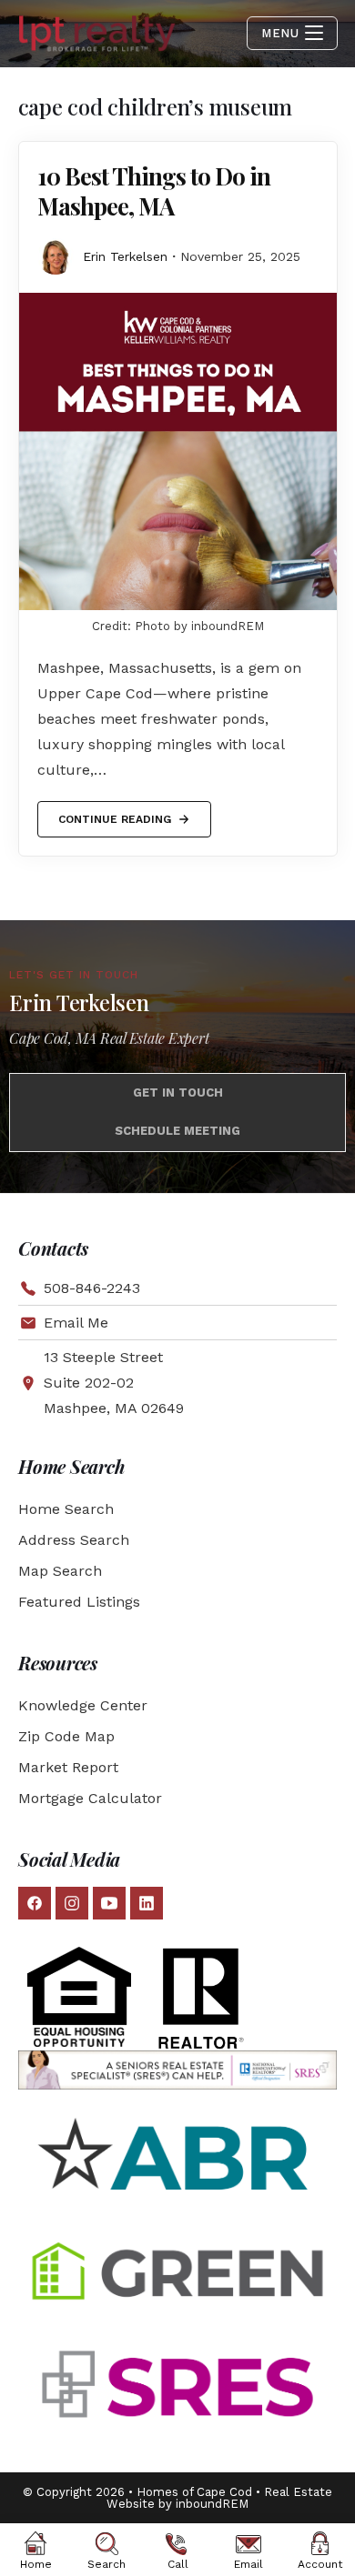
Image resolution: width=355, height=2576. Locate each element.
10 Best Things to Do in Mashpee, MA (154, 191)
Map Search (60, 1571)
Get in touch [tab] (178, 1093)
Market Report (68, 1767)
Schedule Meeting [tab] (177, 1131)
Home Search (66, 1509)
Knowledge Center (83, 1705)
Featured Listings (79, 1602)
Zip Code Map (66, 1736)
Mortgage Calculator (90, 1798)
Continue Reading (114, 813)
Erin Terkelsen (125, 256)
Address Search (74, 1540)
